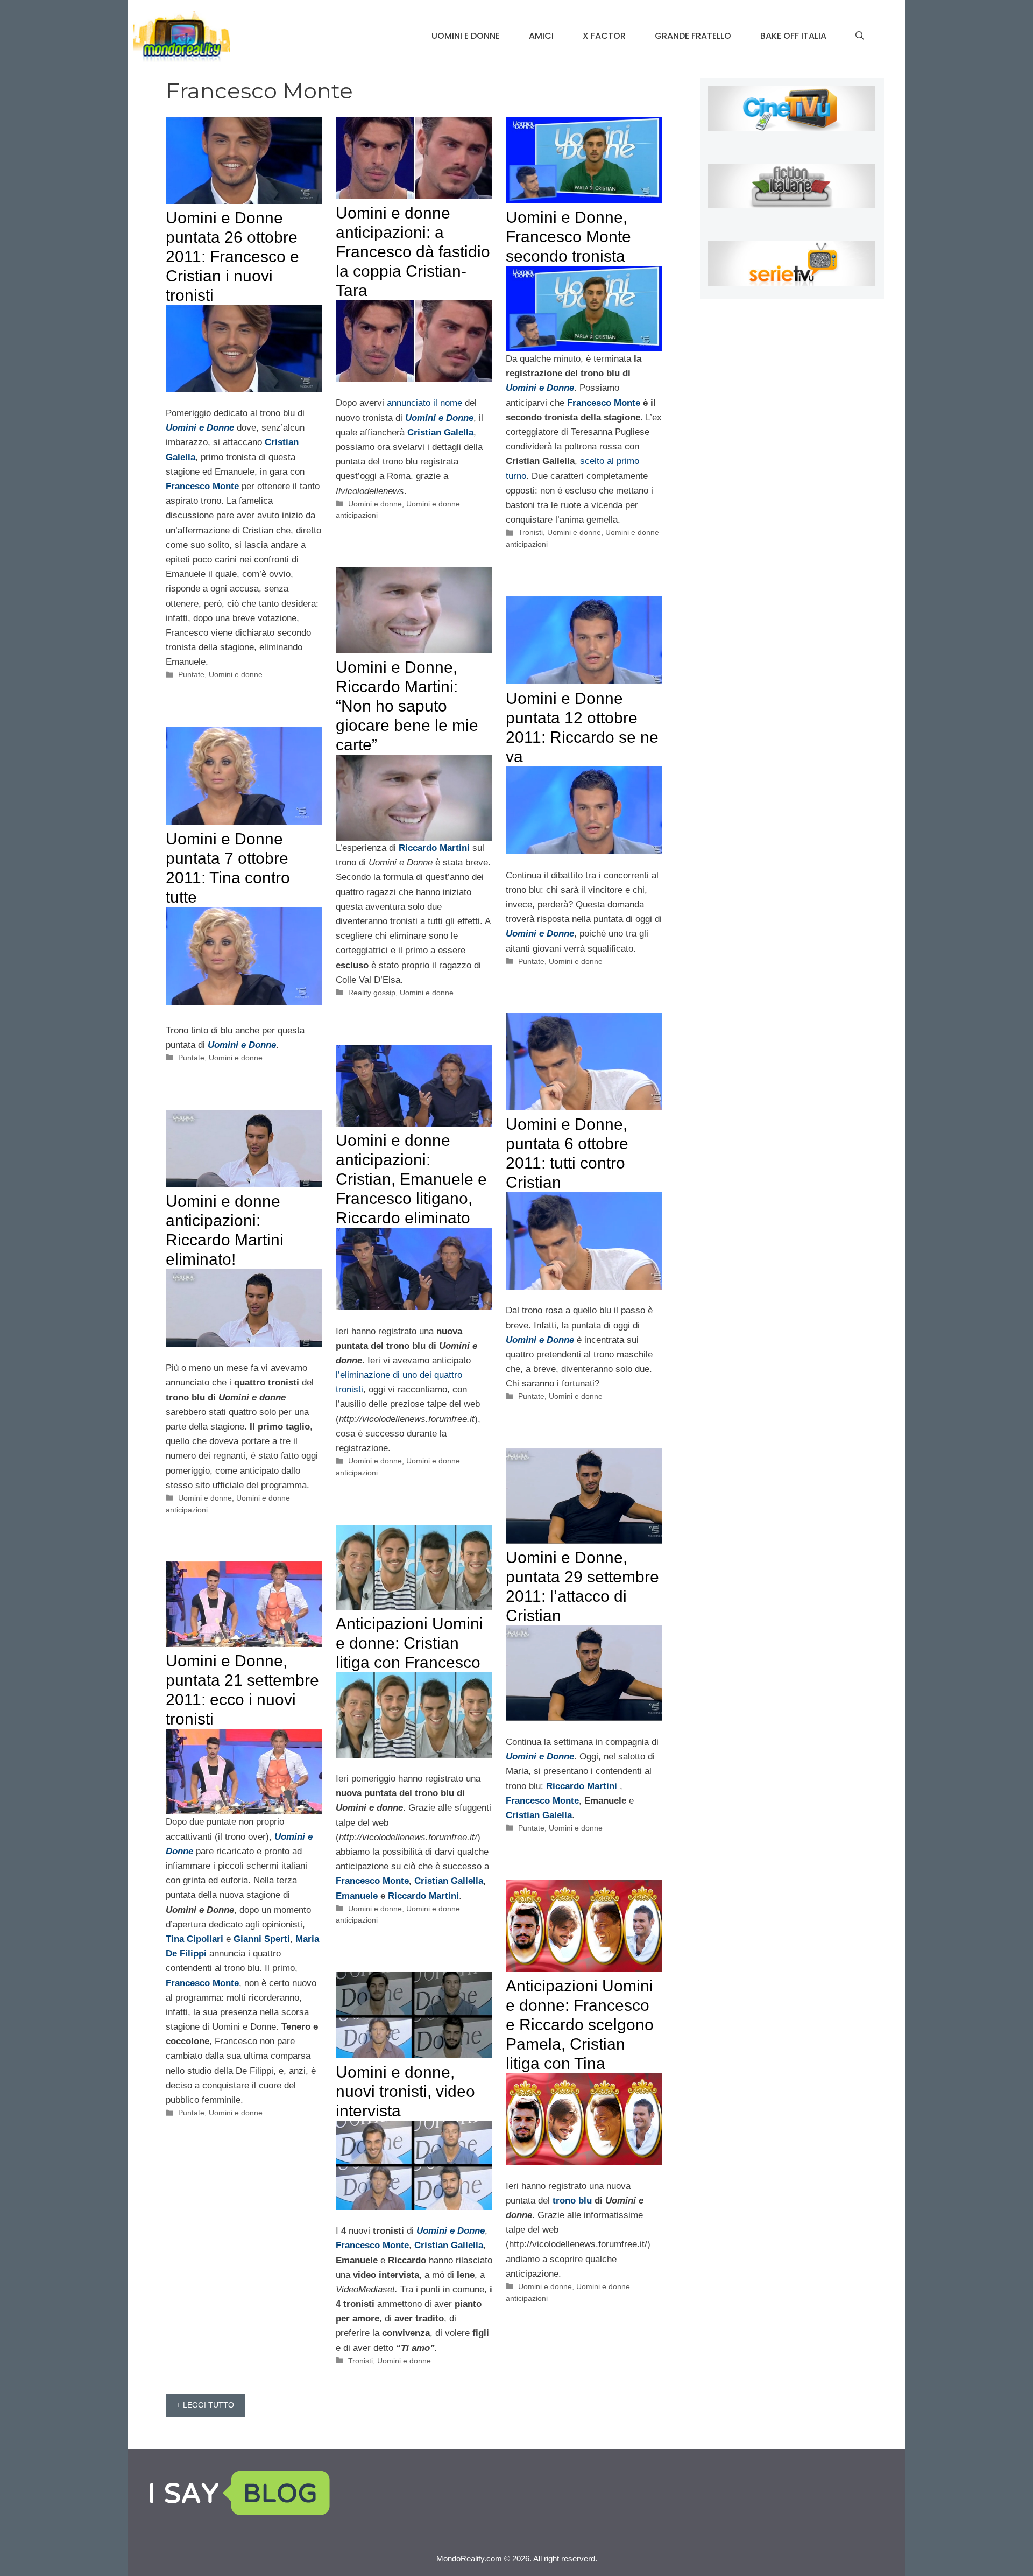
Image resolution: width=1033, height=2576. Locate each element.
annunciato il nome (426, 403)
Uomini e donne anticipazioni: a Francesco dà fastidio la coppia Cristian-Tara (413, 252)
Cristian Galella (539, 1815)
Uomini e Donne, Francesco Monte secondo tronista (568, 237)
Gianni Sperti (262, 1939)
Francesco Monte (202, 486)
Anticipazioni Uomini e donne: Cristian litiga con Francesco (409, 1643)
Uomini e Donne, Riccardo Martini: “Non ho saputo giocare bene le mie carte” (407, 706)
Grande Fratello (693, 36)
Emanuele (357, 1896)
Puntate (191, 674)
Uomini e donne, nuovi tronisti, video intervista (405, 2091)
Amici (541, 36)
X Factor (604, 36)
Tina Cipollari (194, 1939)
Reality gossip (372, 993)
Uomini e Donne (540, 934)
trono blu (572, 2201)
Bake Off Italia (793, 36)
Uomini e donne (466, 36)
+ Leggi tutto (205, 2405)
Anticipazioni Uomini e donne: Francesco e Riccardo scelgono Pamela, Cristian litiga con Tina (580, 2025)
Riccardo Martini (582, 1786)
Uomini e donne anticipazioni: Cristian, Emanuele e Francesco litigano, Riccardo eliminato (411, 1179)
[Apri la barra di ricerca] (860, 36)
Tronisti (530, 532)
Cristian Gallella (449, 1881)
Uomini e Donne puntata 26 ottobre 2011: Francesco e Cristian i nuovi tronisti (232, 256)
